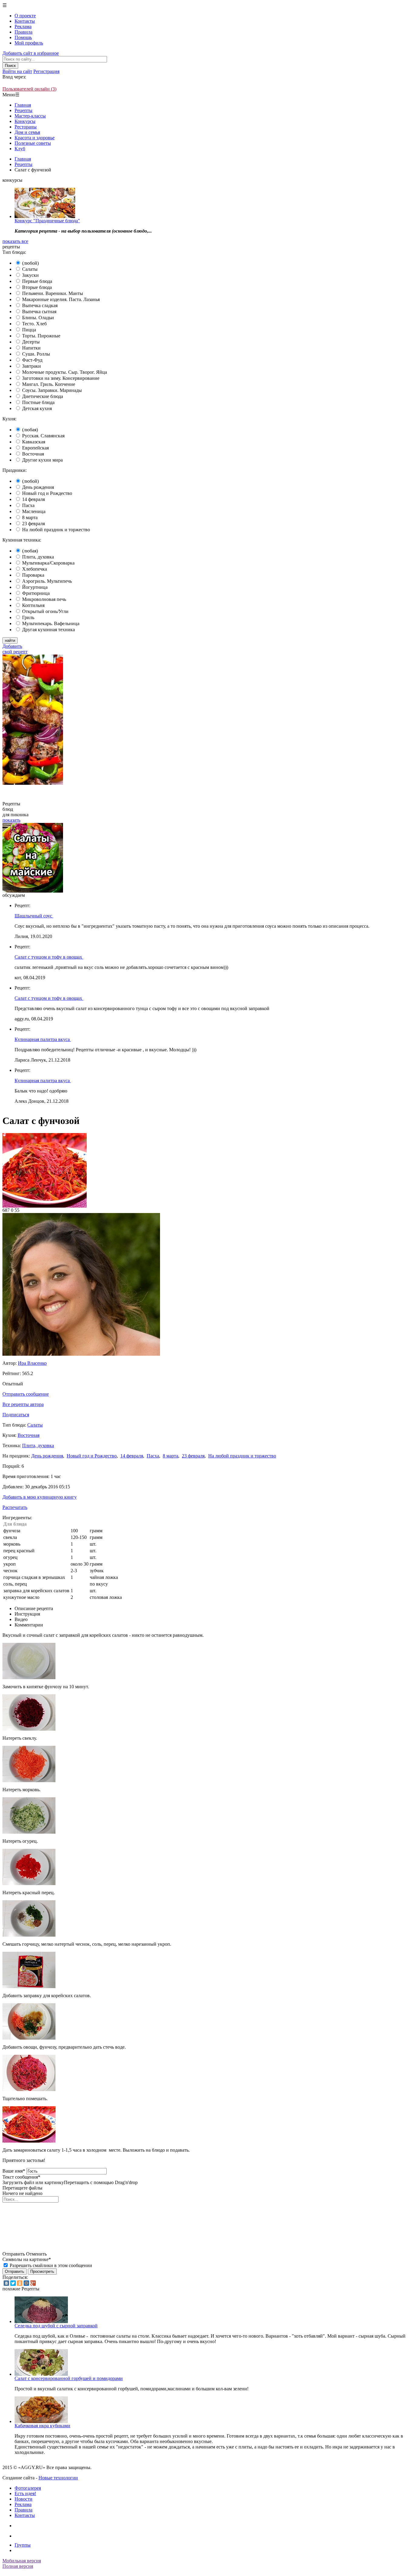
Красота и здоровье (35, 138)
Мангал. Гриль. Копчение (49, 384)
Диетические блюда (43, 396)
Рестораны (26, 127)
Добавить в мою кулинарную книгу (40, 1497)
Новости (23, 2499)
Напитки (31, 348)
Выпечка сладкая (40, 305)
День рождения (38, 487)
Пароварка (33, 575)
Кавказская (34, 442)
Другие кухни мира (42, 460)
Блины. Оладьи (38, 318)
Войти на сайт (17, 71)
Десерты (31, 342)
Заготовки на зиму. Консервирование (61, 378)
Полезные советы (33, 143)
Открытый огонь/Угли (45, 611)
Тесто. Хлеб (34, 324)
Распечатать (15, 1507)
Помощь (23, 37)
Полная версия (18, 2566)
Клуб (20, 149)
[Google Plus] (33, 2283)
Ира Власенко (32, 1363)
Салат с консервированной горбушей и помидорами (69, 2378)
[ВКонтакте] (6, 2283)
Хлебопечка (35, 569)
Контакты (25, 21)
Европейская (35, 448)
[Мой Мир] (26, 2283)
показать (11, 820)
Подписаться (16, 1415)
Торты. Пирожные (41, 336)
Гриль (28, 617)
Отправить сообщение (26, 1394)
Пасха (28, 505)
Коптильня (33, 605)
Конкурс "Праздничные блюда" (47, 221)
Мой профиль (29, 43)
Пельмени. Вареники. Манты (53, 293)
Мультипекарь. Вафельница (51, 623)
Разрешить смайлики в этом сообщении (51, 2265)
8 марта (30, 517)
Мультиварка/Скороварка (48, 563)
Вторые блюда (37, 287)
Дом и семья (27, 132)
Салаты (30, 269)
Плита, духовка (38, 557)
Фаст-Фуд (32, 360)
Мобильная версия (22, 2561)
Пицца (29, 330)
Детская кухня (37, 408)
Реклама (23, 27)
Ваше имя (14, 2171)
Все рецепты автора (23, 1404)
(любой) (30, 263)
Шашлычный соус (34, 916)
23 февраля (33, 524)
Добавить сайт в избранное (31, 53)
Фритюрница (36, 593)
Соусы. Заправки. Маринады (52, 390)
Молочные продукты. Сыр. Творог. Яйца (65, 372)
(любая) (30, 430)
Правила (23, 32)
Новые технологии (58, 2478)
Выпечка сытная (39, 312)
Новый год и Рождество (47, 493)
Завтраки (32, 366)
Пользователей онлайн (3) (29, 89)
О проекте (25, 16)
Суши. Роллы (36, 354)
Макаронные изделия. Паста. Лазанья (61, 299)
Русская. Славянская (43, 436)
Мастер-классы (30, 116)
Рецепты (23, 110)
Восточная (33, 454)
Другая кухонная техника (48, 630)
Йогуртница (35, 587)
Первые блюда (37, 281)
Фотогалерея (28, 2488)
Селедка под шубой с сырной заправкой (56, 2326)
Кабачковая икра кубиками (42, 2426)
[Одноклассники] (20, 2283)
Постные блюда (38, 402)
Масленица (34, 511)
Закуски (30, 275)
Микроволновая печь (44, 599)
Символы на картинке (27, 2259)
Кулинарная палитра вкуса (43, 1039)
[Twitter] (13, 2283)
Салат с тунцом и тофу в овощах (49, 957)
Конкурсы (25, 121)
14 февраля (33, 499)
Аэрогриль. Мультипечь (47, 581)
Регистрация (46, 71)
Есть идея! (25, 2493)
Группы (23, 2545)
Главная (23, 105)
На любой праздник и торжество (56, 530)
